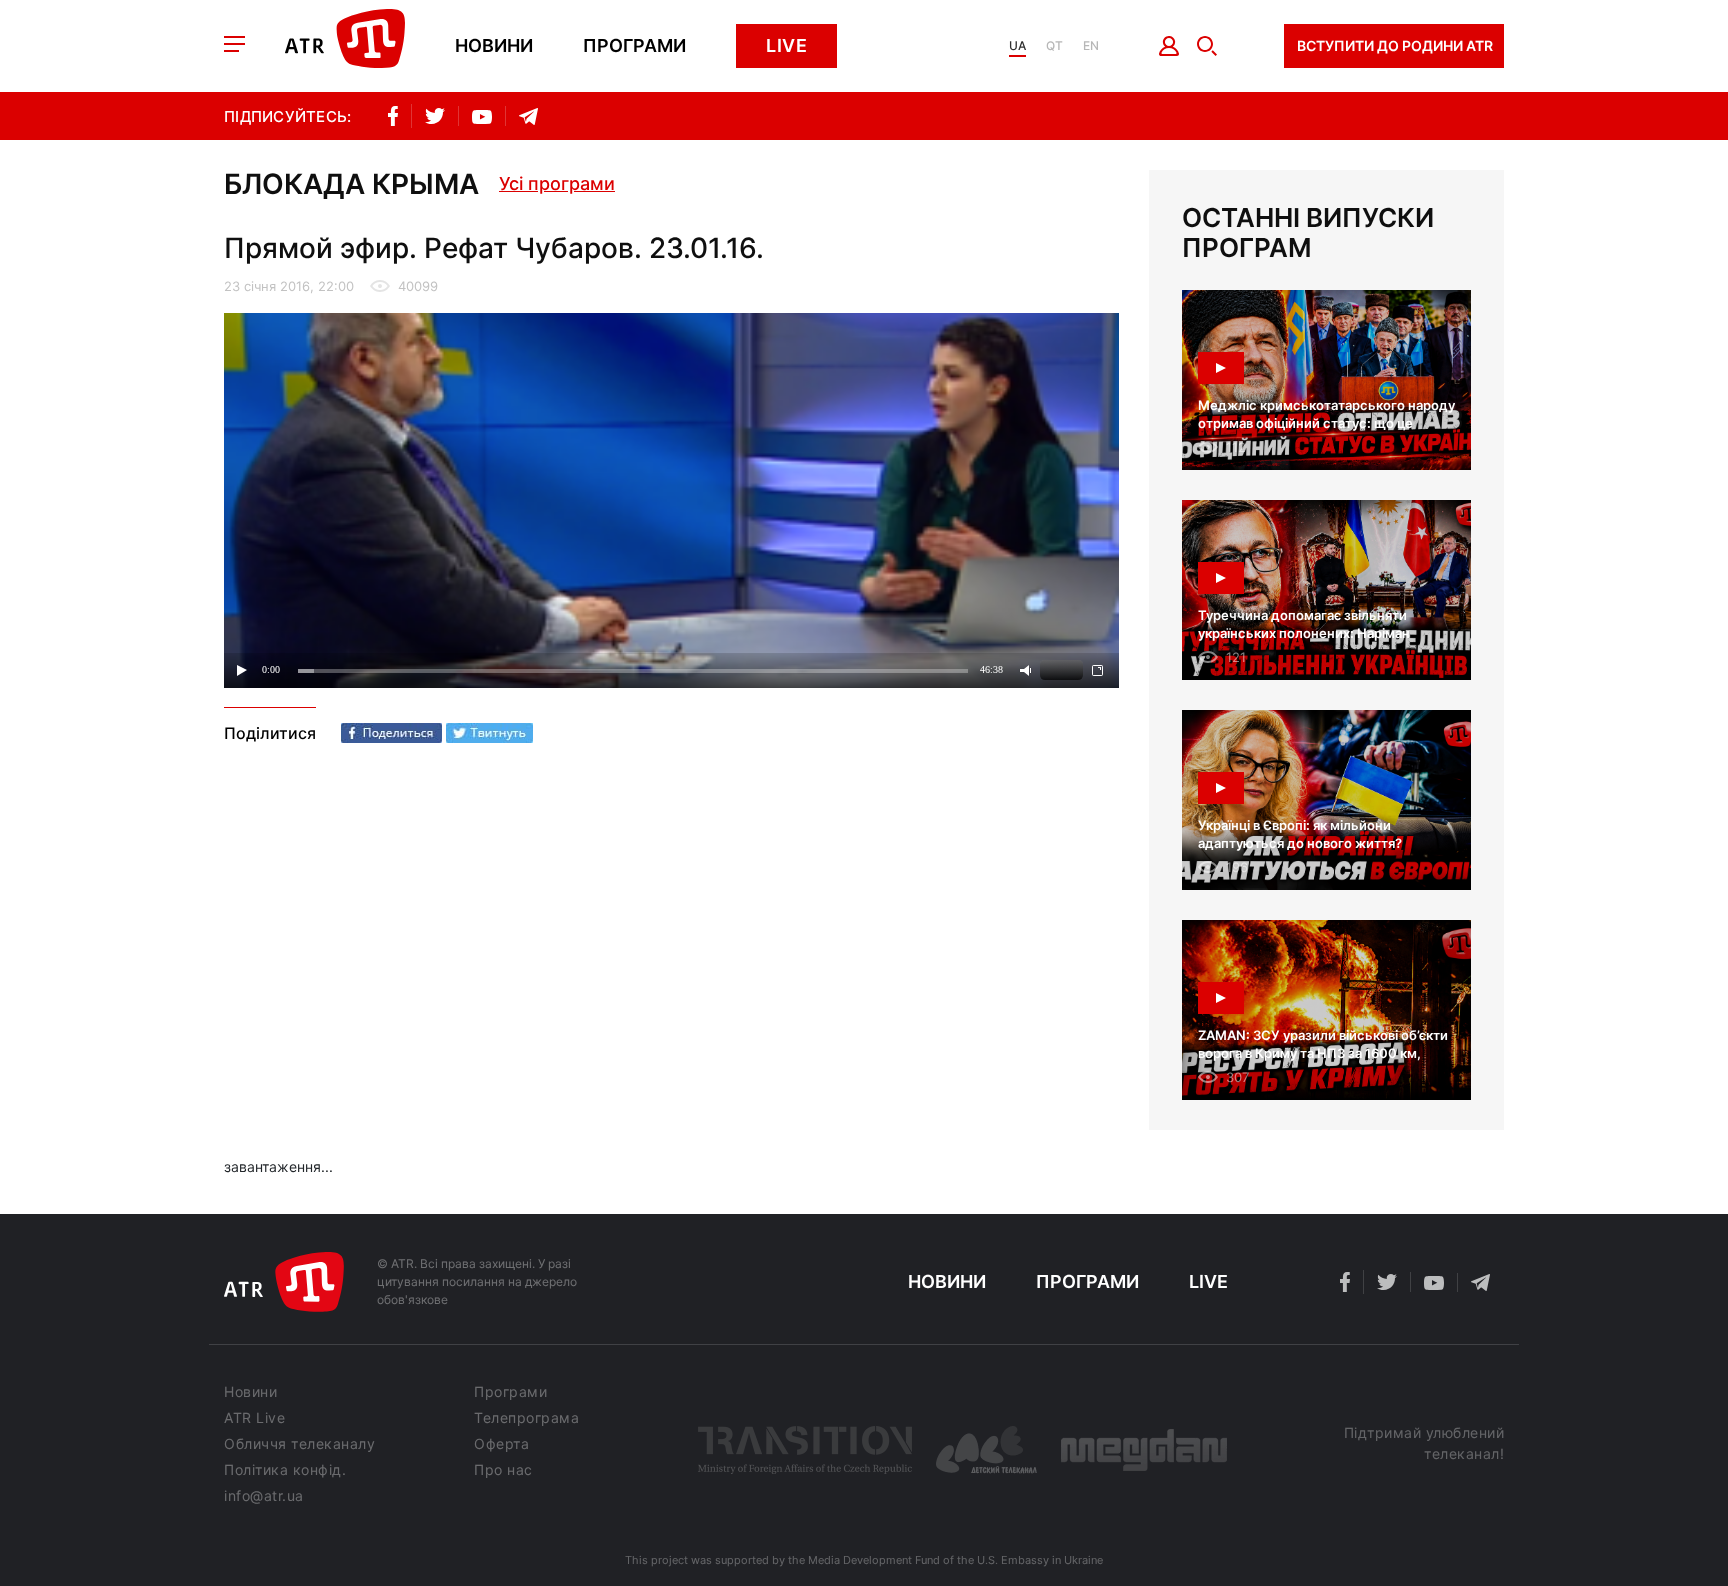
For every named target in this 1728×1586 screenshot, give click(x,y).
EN (1091, 46)
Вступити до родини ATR (1395, 45)
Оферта (501, 1444)
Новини (494, 46)
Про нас (503, 1470)
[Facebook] (391, 733)
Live (786, 45)
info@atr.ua (264, 1496)
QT (1054, 46)
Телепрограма (526, 1418)
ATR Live (254, 1418)
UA (1017, 46)
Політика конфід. (285, 1470)
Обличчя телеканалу (299, 1444)
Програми (634, 46)
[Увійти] (1169, 46)
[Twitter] (489, 733)
